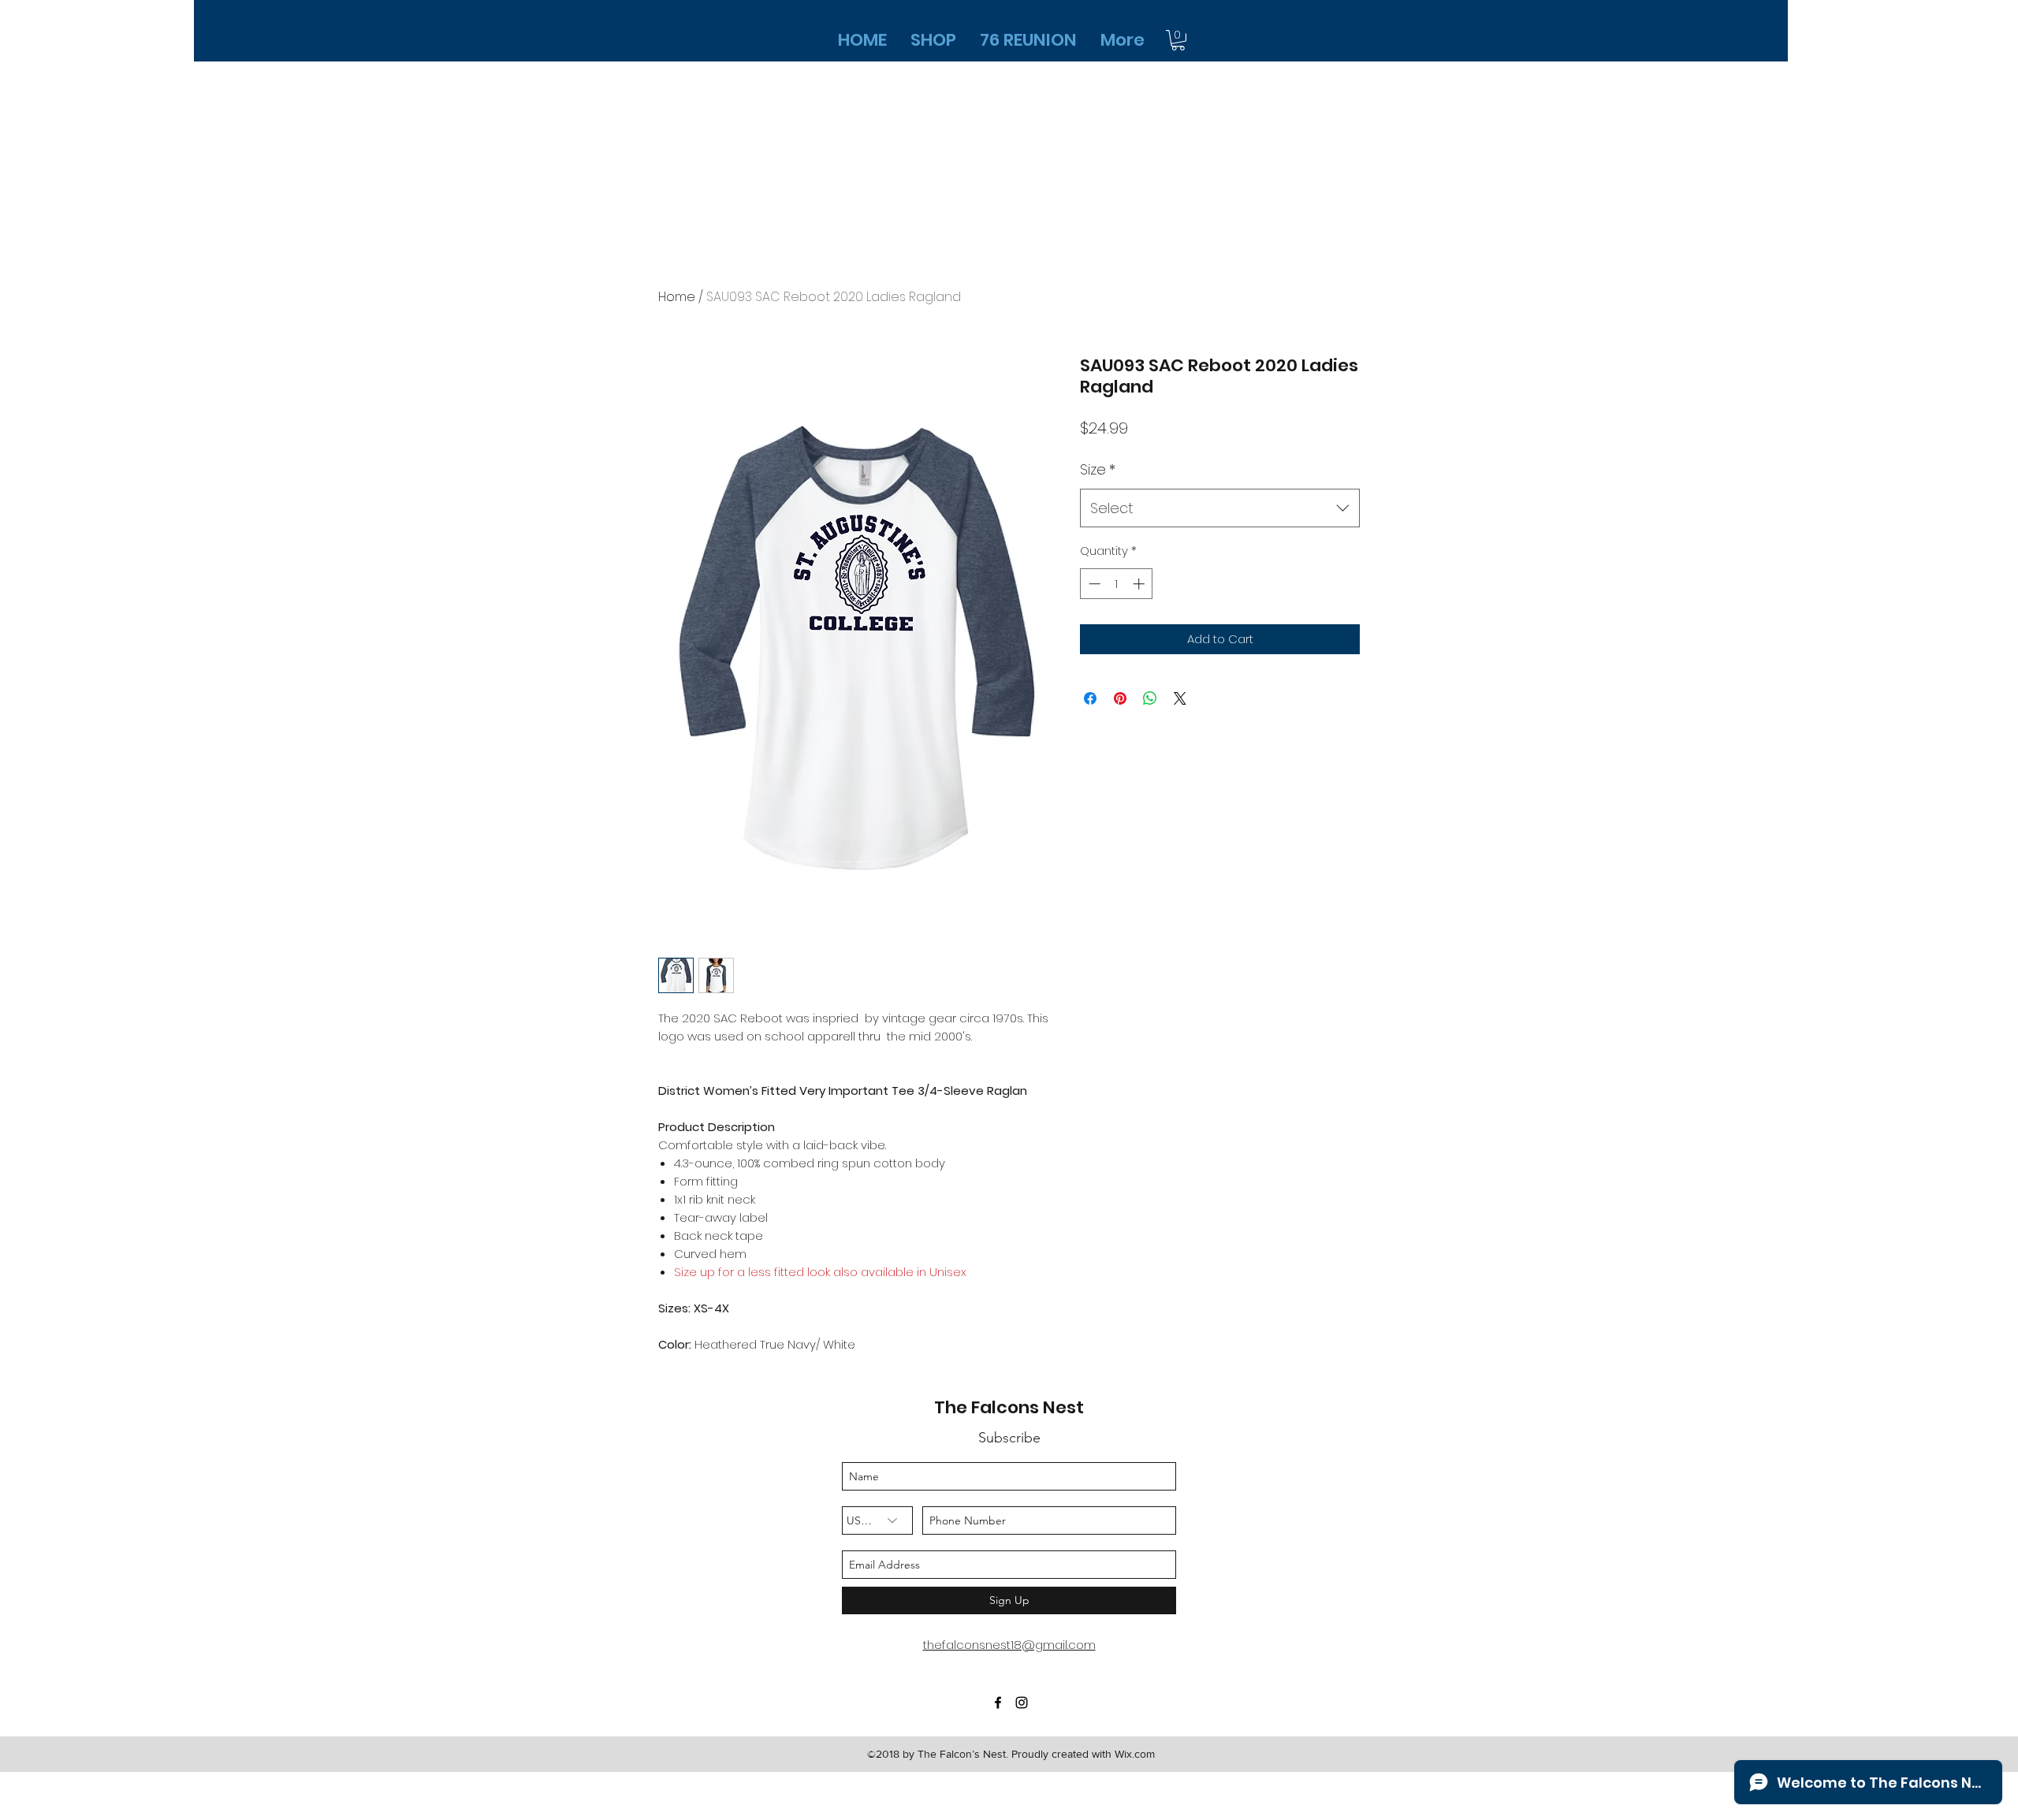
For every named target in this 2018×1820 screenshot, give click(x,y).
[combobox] (1220, 508)
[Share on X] (1180, 698)
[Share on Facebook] (1090, 698)
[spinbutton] (1117, 584)
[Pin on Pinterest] (1120, 698)
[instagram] (1022, 1703)
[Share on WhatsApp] (1150, 698)
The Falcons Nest (1009, 1407)
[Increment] (1140, 584)
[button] (1178, 40)
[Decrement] (1093, 584)
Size (1098, 469)
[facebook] (998, 1703)
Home (677, 297)
